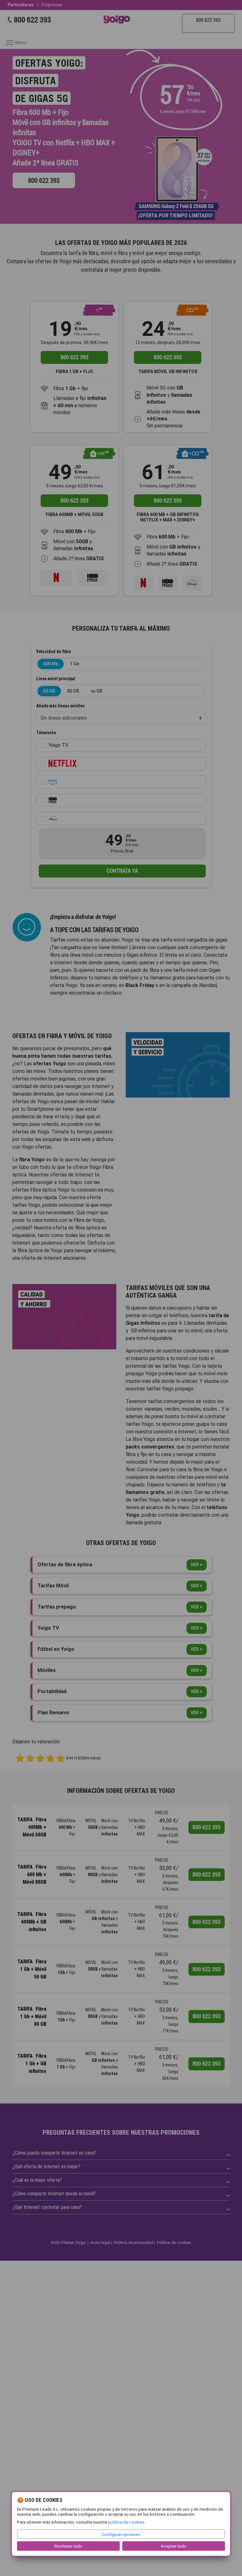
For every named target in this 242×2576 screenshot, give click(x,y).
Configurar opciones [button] (121, 2534)
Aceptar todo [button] (173, 2546)
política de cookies (126, 2522)
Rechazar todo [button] (68, 2546)
